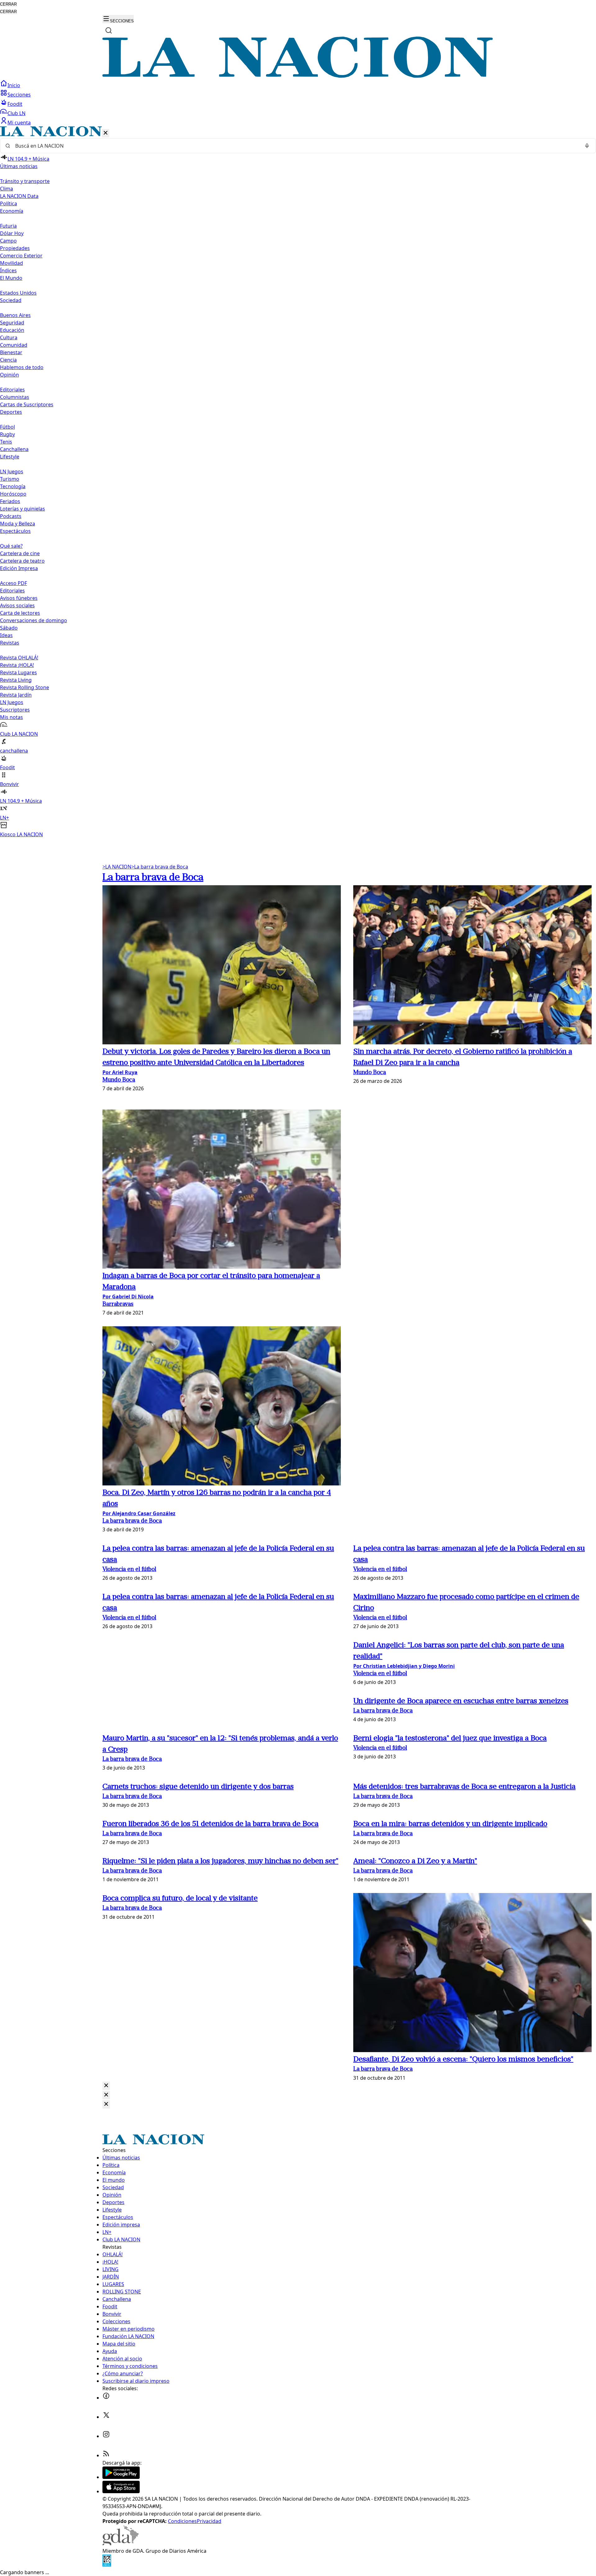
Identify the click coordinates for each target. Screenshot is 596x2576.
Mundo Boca (119, 1080)
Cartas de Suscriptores (27, 404)
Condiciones (182, 2521)
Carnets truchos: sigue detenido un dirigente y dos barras (198, 1787)
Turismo (10, 479)
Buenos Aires (15, 315)
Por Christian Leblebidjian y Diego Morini (404, 1666)
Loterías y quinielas (23, 509)
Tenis (6, 442)
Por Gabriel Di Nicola (128, 1297)
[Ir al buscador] (109, 30)
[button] (298, 482)
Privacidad (209, 2521)
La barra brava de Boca (160, 867)
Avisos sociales (17, 605)
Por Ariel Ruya (120, 1072)
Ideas (6, 635)
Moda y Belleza (18, 524)
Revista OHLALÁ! (19, 658)
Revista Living (16, 680)
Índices (8, 270)
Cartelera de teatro (22, 561)
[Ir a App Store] (121, 2491)
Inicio (14, 85)
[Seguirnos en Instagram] (106, 2436)
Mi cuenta (19, 123)
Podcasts (11, 516)
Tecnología (13, 486)
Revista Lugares (18, 672)
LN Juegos (12, 471)
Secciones (19, 95)
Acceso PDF (14, 583)
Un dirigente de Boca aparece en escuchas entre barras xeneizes (461, 1701)
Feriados (10, 501)
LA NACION (117, 867)
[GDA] (120, 2543)
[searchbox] (296, 146)
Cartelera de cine (20, 553)
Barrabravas (118, 1304)
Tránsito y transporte (25, 181)
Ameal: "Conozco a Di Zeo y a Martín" (415, 1861)
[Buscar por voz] (587, 146)
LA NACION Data (19, 196)
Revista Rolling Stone (25, 687)
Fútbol (7, 427)
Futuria (8, 226)
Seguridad (12, 323)
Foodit (15, 104)
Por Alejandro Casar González (139, 1513)
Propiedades (15, 248)
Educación (12, 330)
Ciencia (8, 360)
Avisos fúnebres (19, 598)
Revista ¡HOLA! (17, 665)
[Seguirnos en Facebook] (106, 2398)
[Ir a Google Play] (121, 2477)
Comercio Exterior (21, 256)
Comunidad (14, 345)
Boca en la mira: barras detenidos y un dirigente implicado (450, 1824)
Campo (8, 241)
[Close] (106, 2086)
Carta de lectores (20, 613)
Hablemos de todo (22, 367)
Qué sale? (11, 546)
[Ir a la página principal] (298, 76)
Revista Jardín (16, 695)
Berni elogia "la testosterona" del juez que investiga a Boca (450, 1739)
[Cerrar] (106, 133)
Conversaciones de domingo (34, 620)
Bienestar (11, 352)
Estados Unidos (18, 293)
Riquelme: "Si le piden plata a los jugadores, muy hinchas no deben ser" (220, 1861)
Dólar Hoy (12, 233)
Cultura (9, 337)
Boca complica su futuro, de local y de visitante (180, 1899)
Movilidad (11, 263)
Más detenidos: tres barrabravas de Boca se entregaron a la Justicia (464, 1787)
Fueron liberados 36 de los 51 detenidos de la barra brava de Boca (210, 1824)
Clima (7, 189)
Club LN (16, 113)
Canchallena (14, 449)
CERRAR (8, 4)
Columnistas (15, 397)
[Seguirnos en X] (106, 2417)
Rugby (7, 434)
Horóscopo (13, 494)
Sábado (9, 628)
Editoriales (12, 390)
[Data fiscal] (107, 2565)
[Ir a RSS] (106, 2455)
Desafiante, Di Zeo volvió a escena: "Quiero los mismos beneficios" (463, 2060)
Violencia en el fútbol (129, 1570)
